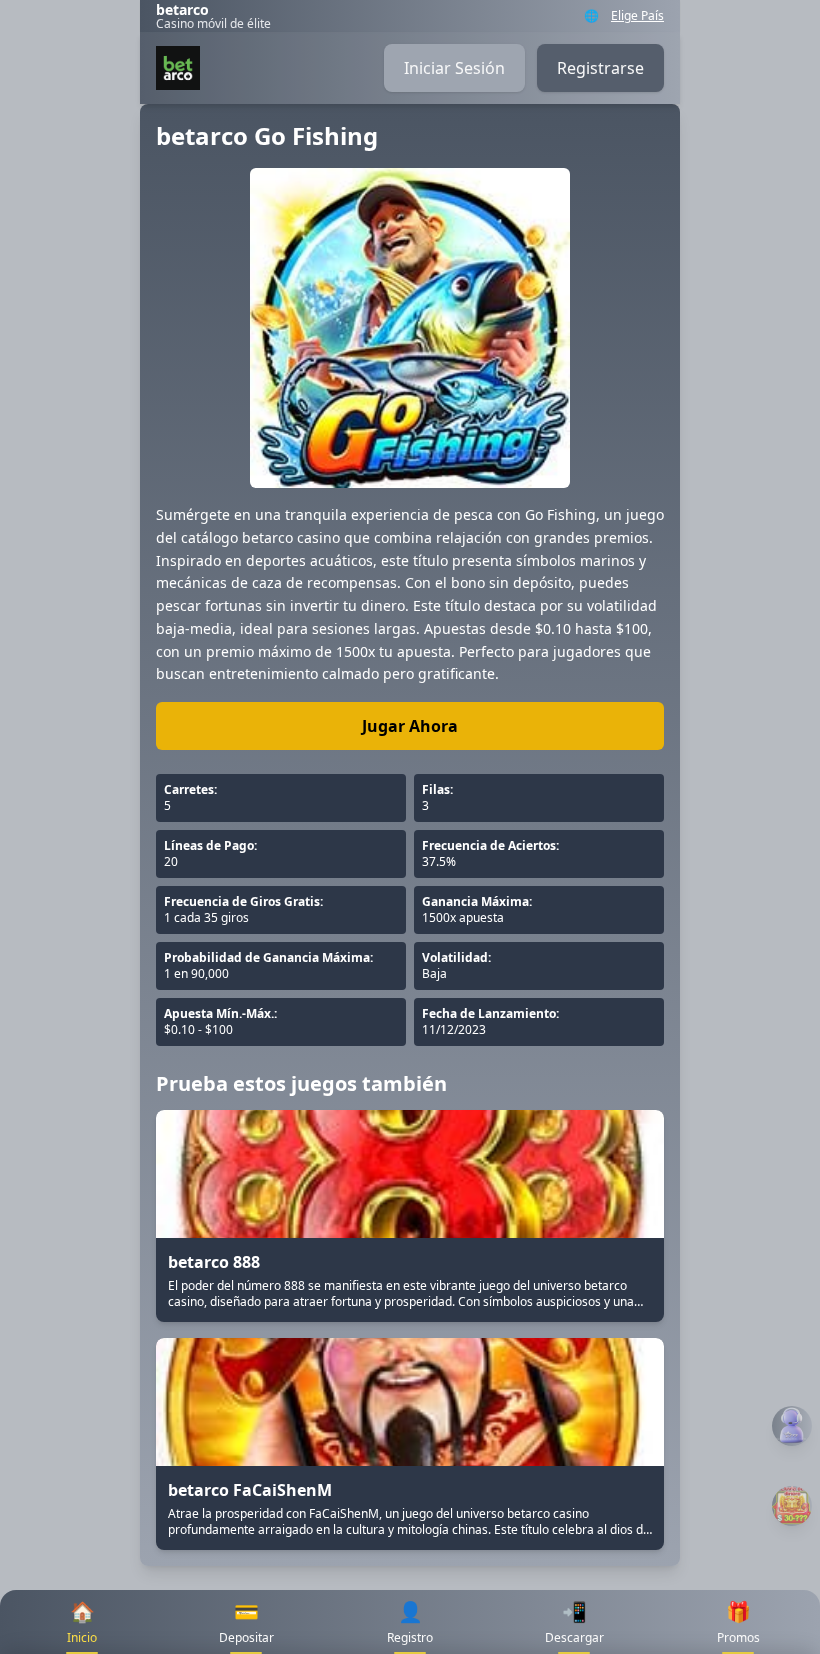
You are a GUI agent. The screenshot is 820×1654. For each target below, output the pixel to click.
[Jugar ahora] (792, 1506)
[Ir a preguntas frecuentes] (792, 1426)
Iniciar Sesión (454, 68)
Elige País (637, 16)
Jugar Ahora (410, 726)
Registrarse (600, 68)
